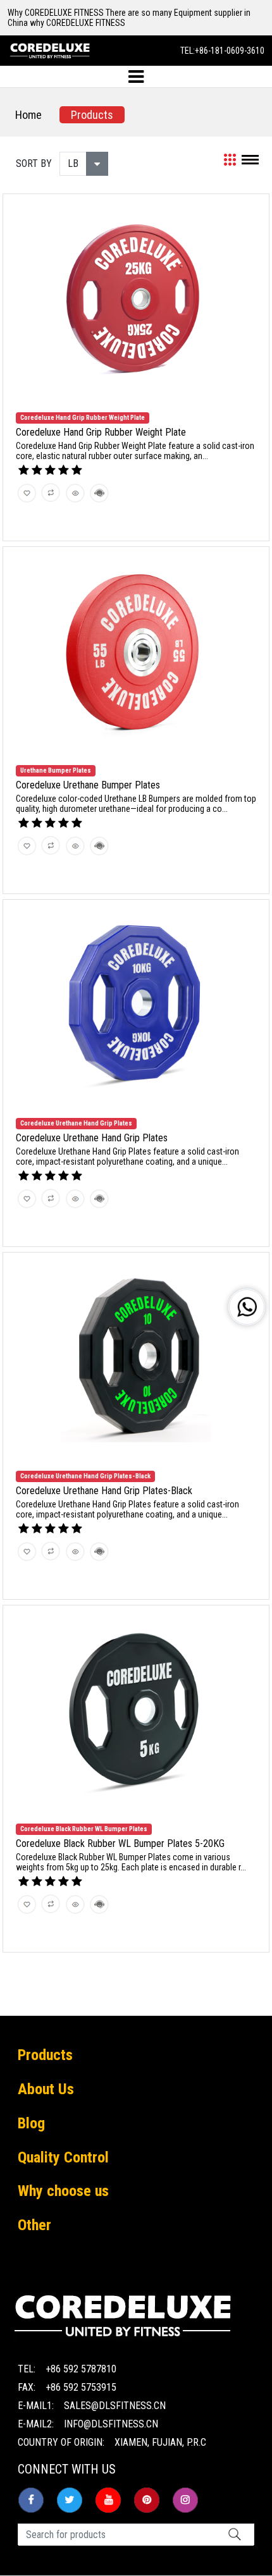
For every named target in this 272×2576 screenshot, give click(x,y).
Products (92, 115)
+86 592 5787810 (81, 2369)
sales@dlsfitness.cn (115, 2406)
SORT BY (34, 163)
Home (28, 115)
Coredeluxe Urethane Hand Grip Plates (92, 1138)
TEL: (222, 51)
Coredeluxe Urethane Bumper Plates (88, 785)
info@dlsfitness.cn (111, 2424)
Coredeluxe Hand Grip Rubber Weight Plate (101, 432)
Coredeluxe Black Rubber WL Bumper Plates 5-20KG (120, 1843)
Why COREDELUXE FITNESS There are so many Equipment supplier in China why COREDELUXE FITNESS (129, 18)
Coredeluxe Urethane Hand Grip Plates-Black (104, 1491)
